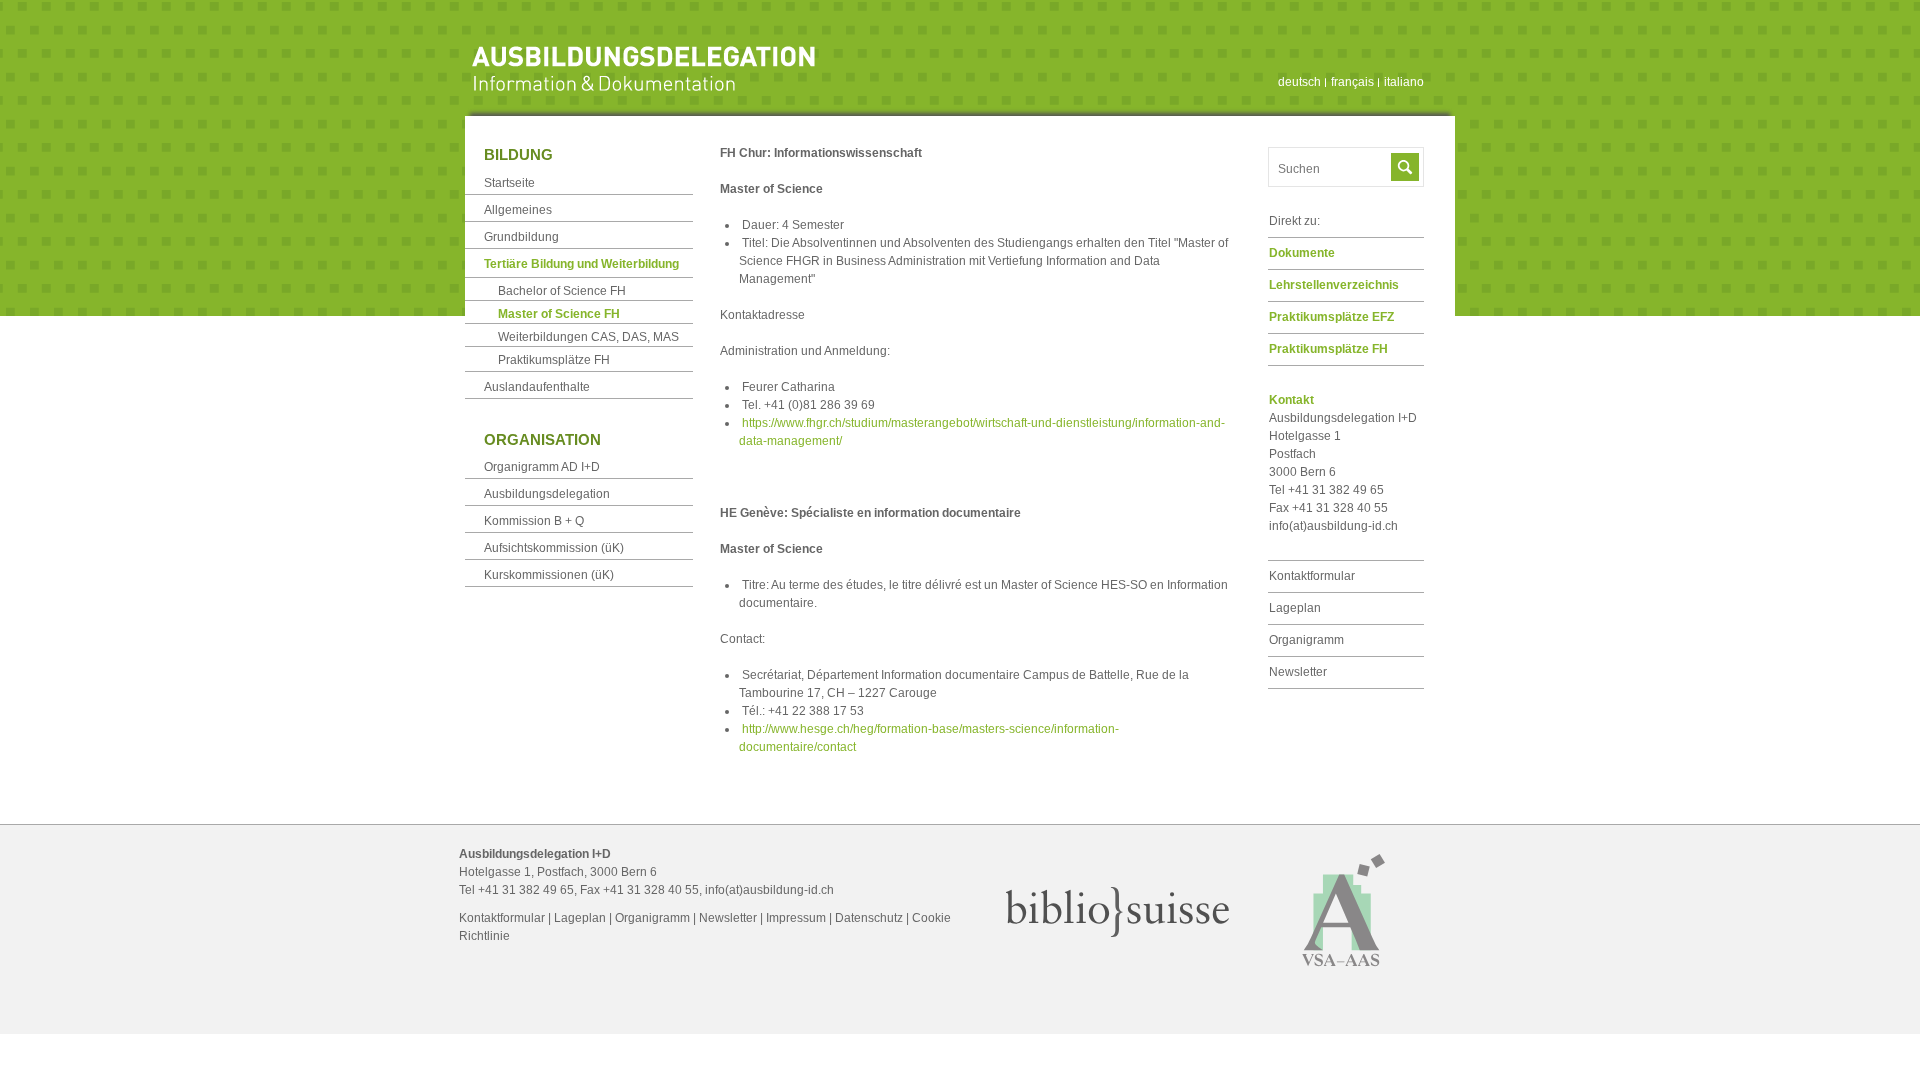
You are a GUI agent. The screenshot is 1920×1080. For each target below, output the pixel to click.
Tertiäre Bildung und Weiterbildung (581, 264)
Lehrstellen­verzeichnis (1334, 285)
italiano (1404, 82)
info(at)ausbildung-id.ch (1333, 526)
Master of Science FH (559, 314)
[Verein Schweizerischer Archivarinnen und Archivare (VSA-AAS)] (1344, 975)
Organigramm (1306, 640)
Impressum (796, 918)
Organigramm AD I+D (542, 467)
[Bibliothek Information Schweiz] (1118, 933)
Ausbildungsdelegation (547, 494)
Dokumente (1302, 253)
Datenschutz (869, 918)
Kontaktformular (1312, 576)
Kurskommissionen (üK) (549, 575)
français (1352, 82)
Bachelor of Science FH (562, 291)
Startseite (509, 183)
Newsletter (1298, 672)
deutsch (1299, 82)
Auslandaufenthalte (537, 387)
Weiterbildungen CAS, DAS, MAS (588, 337)
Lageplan (1295, 608)
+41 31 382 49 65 (526, 890)
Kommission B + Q (534, 521)
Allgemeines (518, 210)
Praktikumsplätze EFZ (1331, 317)
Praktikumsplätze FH (1328, 349)
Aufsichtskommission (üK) (554, 548)
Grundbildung (521, 237)
